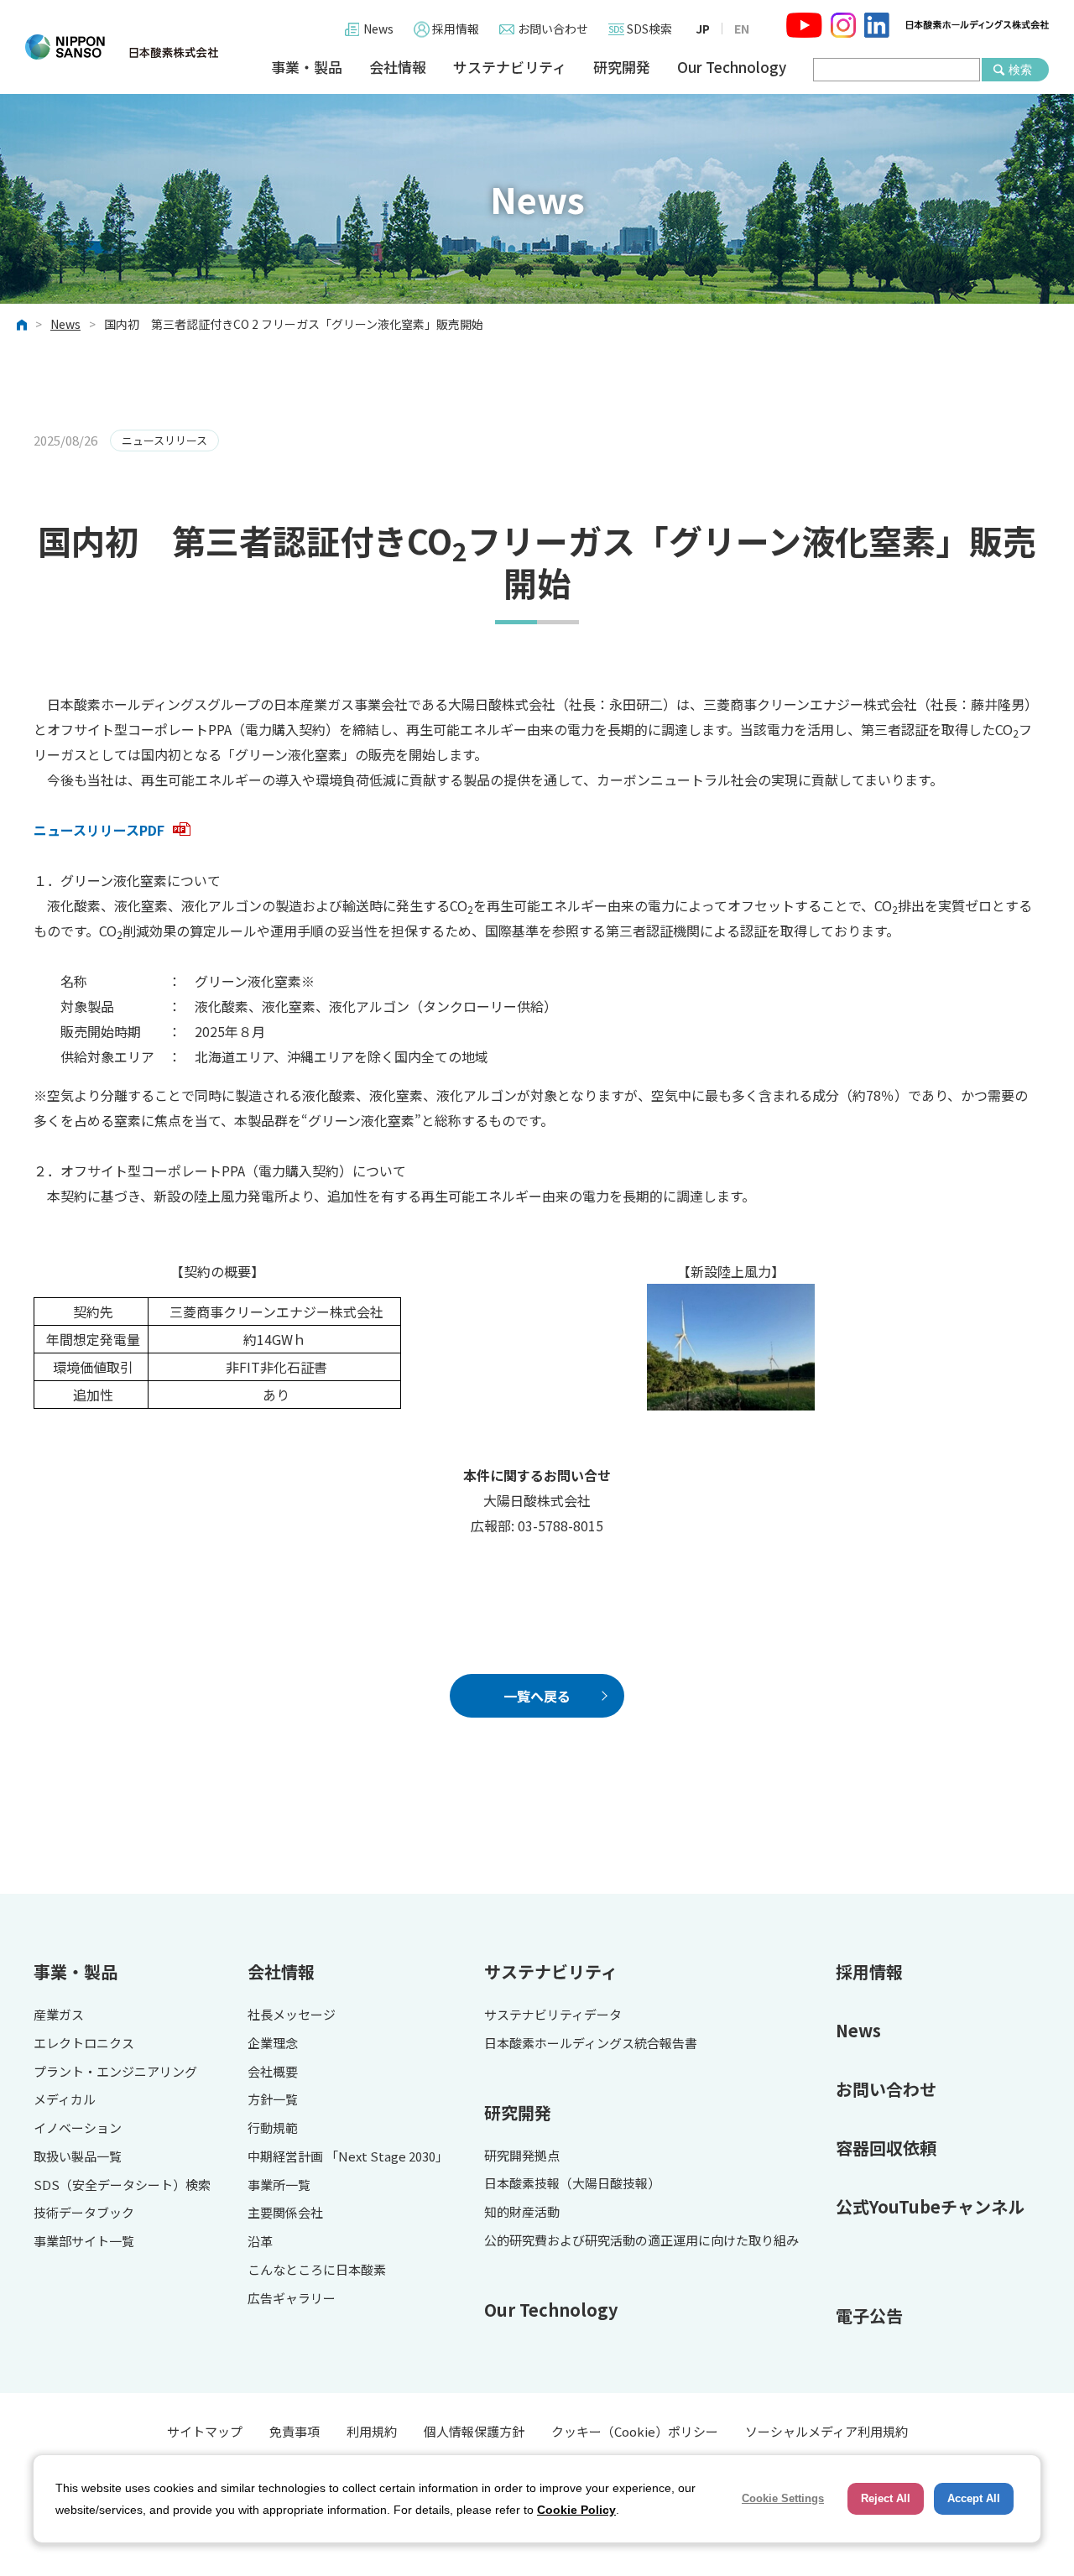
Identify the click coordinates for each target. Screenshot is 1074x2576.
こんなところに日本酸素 (317, 2270)
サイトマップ (205, 2431)
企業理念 (273, 2044)
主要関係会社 (285, 2213)
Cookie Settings (783, 2498)
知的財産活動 (522, 2212)
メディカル (65, 2100)
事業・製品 (307, 68)
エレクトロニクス (84, 2044)
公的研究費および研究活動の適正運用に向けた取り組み (641, 2241)
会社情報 (398, 68)
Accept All (974, 2498)
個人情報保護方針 (474, 2431)
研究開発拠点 (522, 2156)
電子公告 (869, 2315)
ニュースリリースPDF (99, 830)
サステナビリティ (510, 68)
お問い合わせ (553, 29)
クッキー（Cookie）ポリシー (635, 2431)
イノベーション (78, 2128)
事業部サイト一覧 (84, 2242)
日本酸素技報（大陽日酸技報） (572, 2184)
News (378, 29)
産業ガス (59, 2015)
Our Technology (732, 68)
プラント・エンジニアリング (115, 2072)
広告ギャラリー (292, 2299)
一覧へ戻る (537, 1696)
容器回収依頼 (886, 2148)
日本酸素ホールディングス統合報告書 (591, 2044)
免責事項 (295, 2431)
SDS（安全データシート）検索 (122, 2185)
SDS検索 (649, 29)
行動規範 (273, 2128)
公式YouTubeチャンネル (930, 2206)
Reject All (886, 2498)
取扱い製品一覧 (78, 2157)
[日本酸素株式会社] (122, 47)
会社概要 (273, 2072)
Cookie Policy (576, 2510)
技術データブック (84, 2213)
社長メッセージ (292, 2015)
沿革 (260, 2242)
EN (742, 29)
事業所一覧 (279, 2185)
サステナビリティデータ (553, 2015)
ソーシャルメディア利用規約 (826, 2431)
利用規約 (372, 2431)
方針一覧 (273, 2100)
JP (703, 29)
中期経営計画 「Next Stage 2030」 (348, 2157)
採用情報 (456, 29)
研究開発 (622, 68)
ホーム (22, 325)
